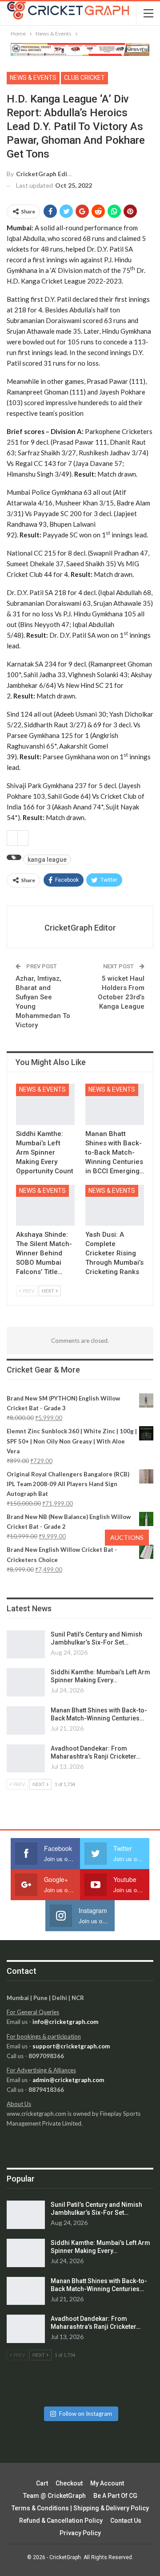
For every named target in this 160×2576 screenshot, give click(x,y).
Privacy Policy (80, 2533)
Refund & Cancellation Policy (61, 2521)
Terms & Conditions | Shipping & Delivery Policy (80, 2508)
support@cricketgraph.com (71, 2046)
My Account (107, 2483)
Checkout (69, 2483)
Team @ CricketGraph (54, 2496)
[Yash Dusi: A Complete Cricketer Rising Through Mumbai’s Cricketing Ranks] (115, 1205)
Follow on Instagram (86, 2414)
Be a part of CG (115, 2496)
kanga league (47, 860)
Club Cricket (84, 78)
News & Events (33, 78)
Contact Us (126, 2521)
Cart (42, 2483)
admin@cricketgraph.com (68, 2080)
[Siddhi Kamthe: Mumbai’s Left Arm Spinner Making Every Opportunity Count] (45, 1104)
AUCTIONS (127, 1537)
